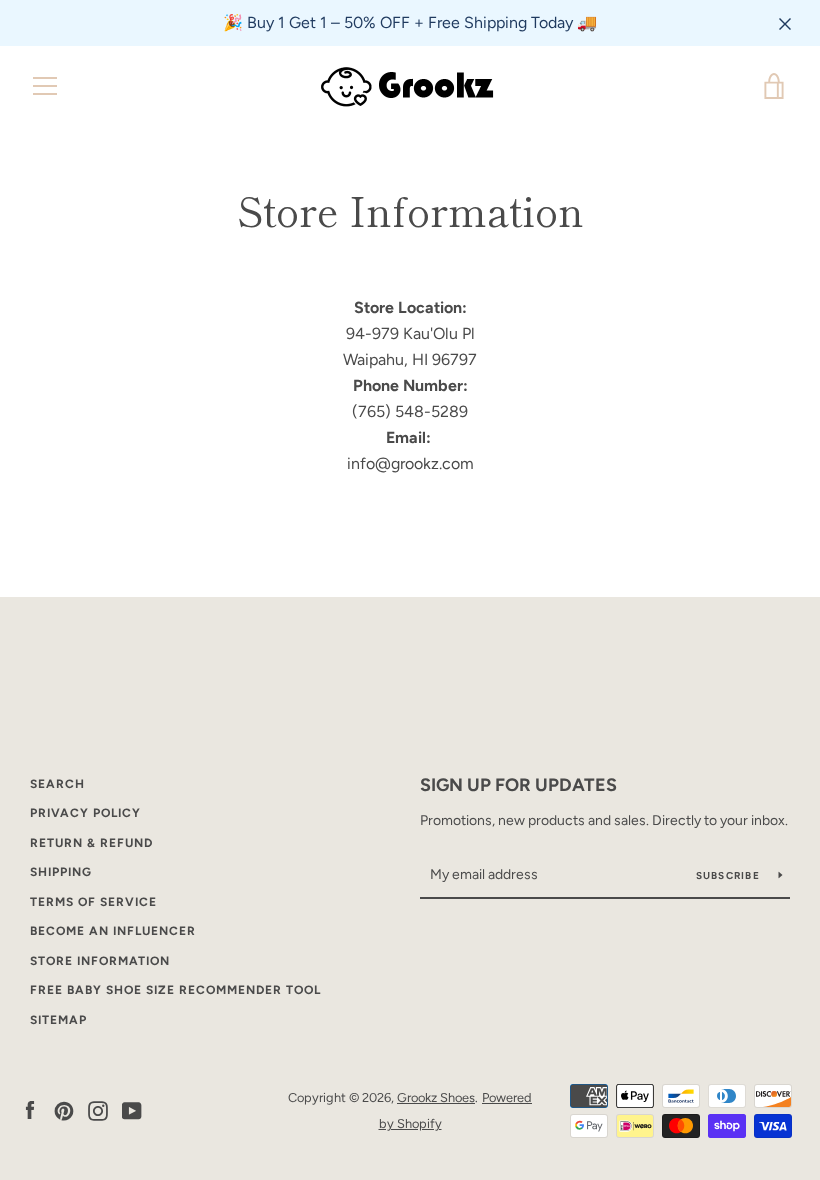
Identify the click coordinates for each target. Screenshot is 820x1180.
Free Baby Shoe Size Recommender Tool (175, 990)
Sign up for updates (518, 785)
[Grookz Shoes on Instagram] (98, 1109)
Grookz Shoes (436, 1097)
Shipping (61, 872)
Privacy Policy (85, 813)
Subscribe (730, 875)
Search (57, 784)
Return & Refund (91, 843)
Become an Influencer (113, 931)
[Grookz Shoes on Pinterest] (64, 1109)
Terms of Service (93, 902)
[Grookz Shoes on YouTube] (132, 1109)
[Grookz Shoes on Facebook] (30, 1109)
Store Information (100, 961)
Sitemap (58, 1020)
